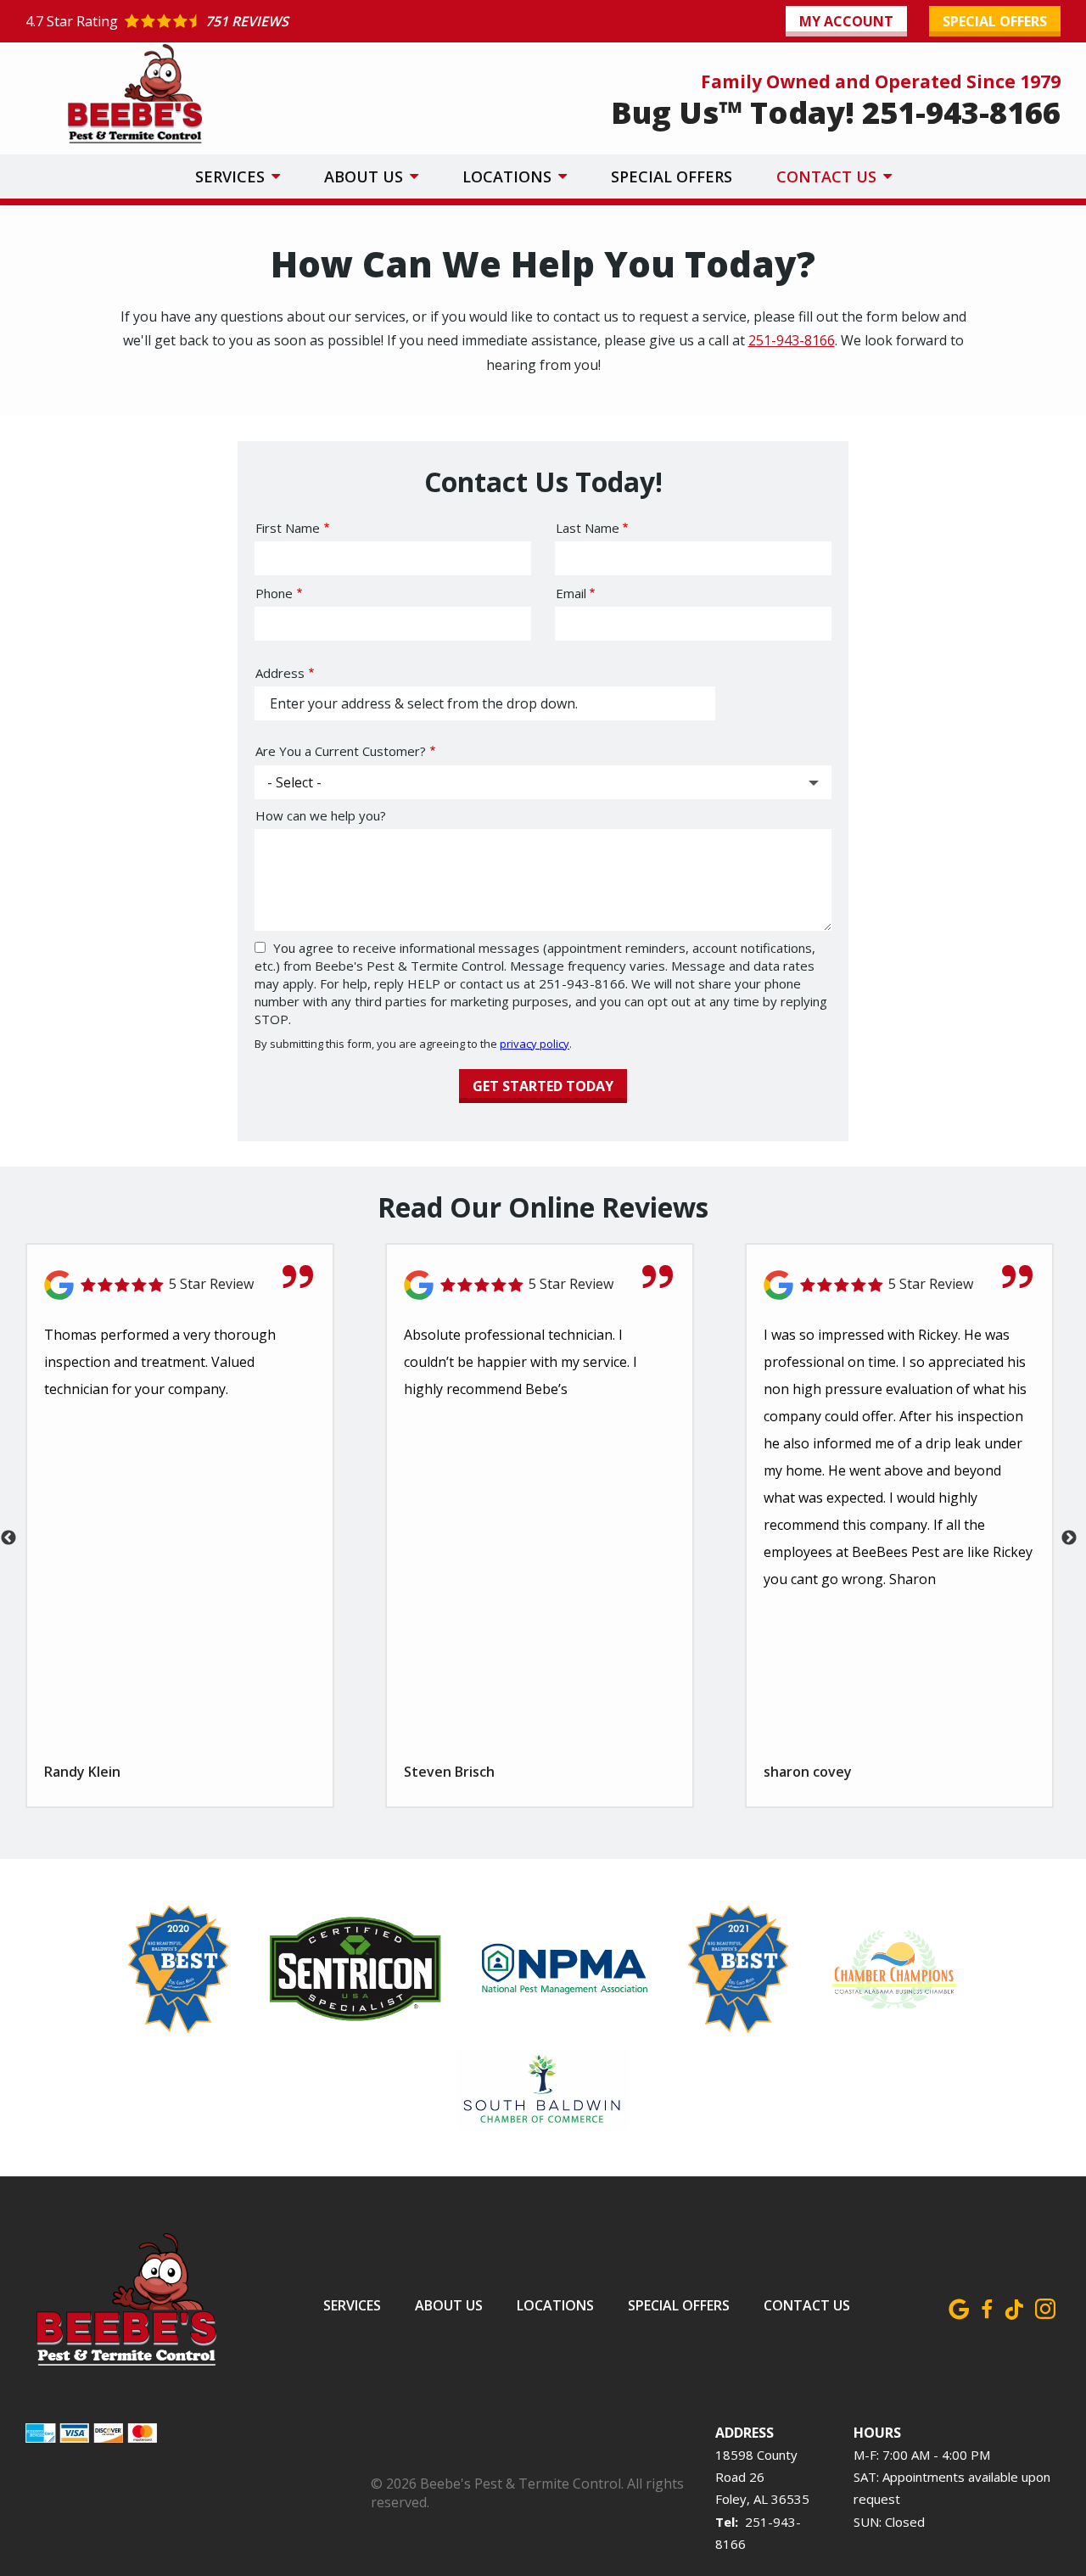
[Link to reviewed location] (180, 1285)
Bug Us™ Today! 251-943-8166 (836, 112)
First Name (288, 528)
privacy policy (535, 1044)
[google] (959, 2306)
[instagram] (1045, 2306)
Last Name (588, 528)
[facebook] (986, 2306)
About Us (366, 176)
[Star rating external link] (284, 21)
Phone (274, 593)
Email (571, 593)
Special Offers (672, 176)
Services (232, 176)
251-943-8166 (792, 340)
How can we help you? (321, 815)
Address (280, 673)
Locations (509, 176)
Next (1069, 1538)
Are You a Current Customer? (341, 751)
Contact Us (828, 176)
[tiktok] (1014, 2306)
